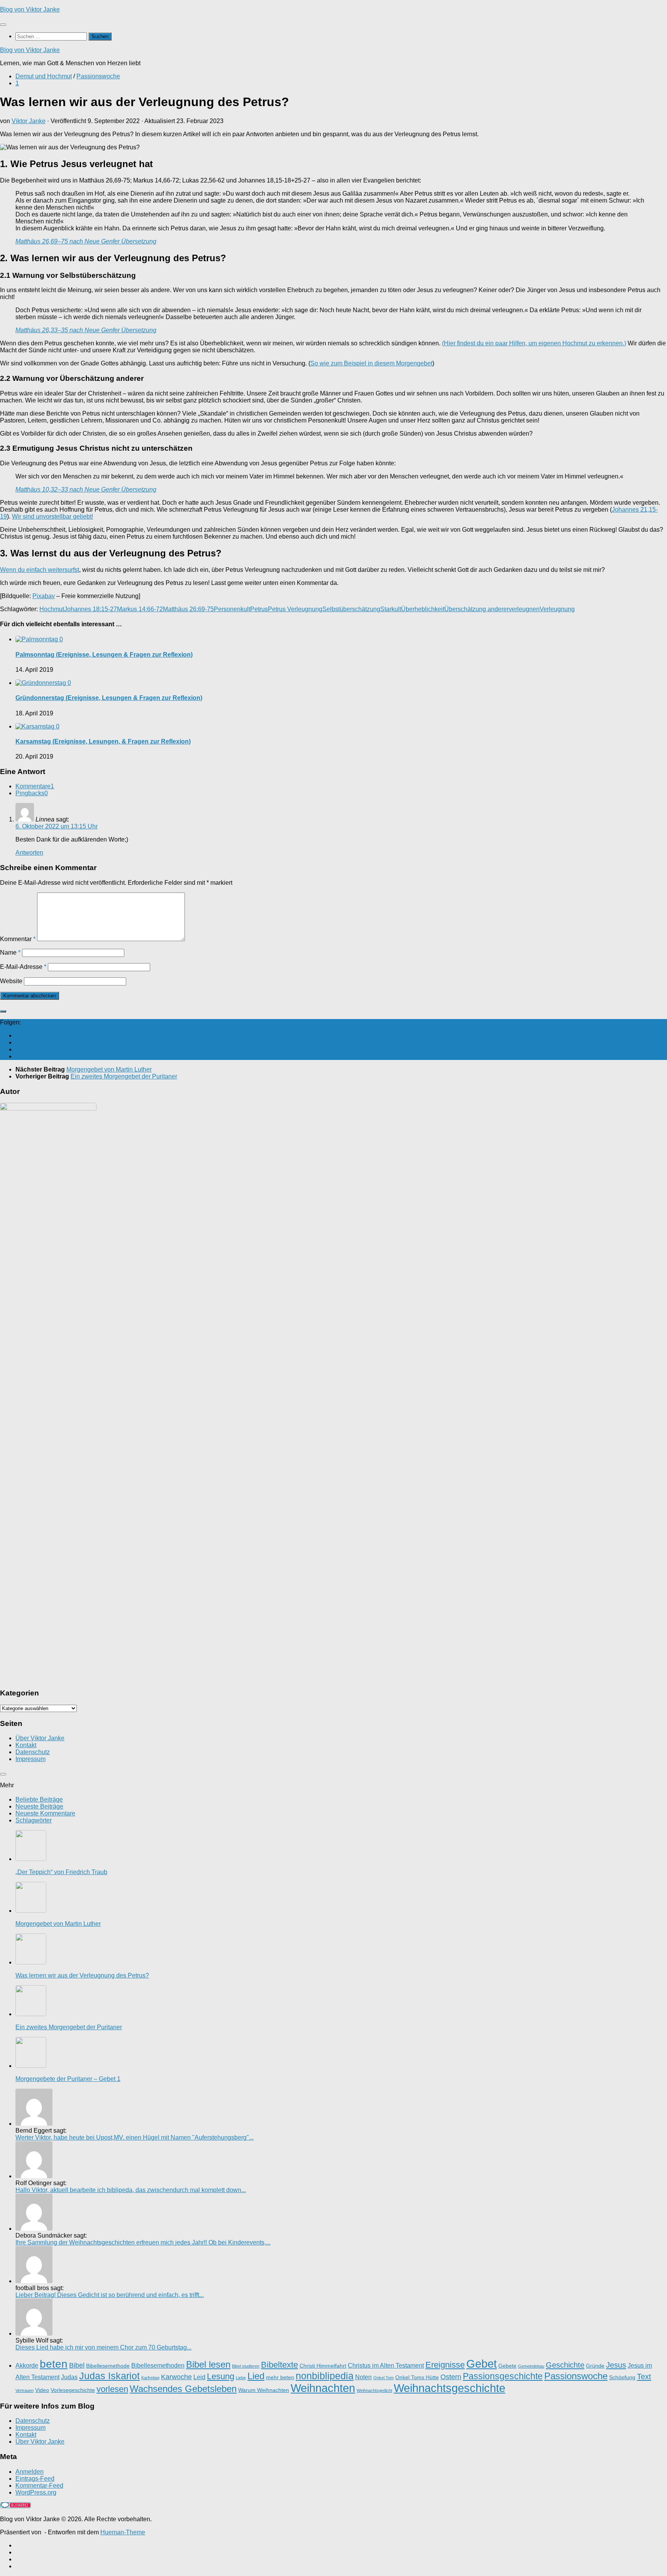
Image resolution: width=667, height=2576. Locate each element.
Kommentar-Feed (39, 2486)
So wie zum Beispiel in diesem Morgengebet (371, 363)
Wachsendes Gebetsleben (183, 2389)
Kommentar (18, 939)
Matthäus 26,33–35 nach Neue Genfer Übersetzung (86, 330)
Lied (256, 2376)
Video (42, 2390)
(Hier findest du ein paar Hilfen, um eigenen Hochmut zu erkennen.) (534, 343)
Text (644, 2377)
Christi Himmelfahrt (323, 2366)
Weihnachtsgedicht (374, 2390)
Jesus (616, 2365)
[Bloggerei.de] (15, 2506)
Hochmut (52, 609)
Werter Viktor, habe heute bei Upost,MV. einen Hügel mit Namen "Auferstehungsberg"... (135, 2137)
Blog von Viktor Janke (30, 9)
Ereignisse (445, 2365)
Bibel (77, 2365)
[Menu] (3, 25)
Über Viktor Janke (40, 1738)
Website (11, 981)
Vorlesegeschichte (73, 2390)
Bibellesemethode (108, 2366)
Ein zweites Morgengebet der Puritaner (69, 2027)
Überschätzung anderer (477, 609)
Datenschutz (33, 1752)
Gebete (507, 2366)
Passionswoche (98, 76)
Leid (199, 2377)
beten (54, 2364)
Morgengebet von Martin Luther (58, 1924)
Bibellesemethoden (158, 2365)
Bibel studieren (246, 2366)
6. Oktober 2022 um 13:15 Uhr (57, 826)
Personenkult (232, 609)
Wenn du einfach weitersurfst (40, 570)
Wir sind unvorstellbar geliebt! (52, 516)
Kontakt (26, 1745)
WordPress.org (36, 2492)
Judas (69, 2377)
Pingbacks (32, 793)
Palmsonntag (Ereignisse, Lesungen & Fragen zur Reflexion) (104, 655)
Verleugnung (557, 609)
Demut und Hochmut (44, 76)
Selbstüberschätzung (351, 609)
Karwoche (176, 2377)
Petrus (259, 609)
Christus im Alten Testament (386, 2365)
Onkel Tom (383, 2378)
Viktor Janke (29, 121)
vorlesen (112, 2389)
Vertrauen (25, 2390)
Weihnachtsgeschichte (449, 2388)
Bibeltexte (279, 2365)
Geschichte (565, 2365)
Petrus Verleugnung (295, 609)
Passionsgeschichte (503, 2376)
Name (10, 952)
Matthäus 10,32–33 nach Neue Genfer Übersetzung (86, 489)
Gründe (595, 2366)
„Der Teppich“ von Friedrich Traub (61, 1872)
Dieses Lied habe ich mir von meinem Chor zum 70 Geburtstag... (103, 2347)
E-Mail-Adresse (23, 967)
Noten (363, 2377)
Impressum (30, 1759)
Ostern (451, 2377)
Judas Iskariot (109, 2376)
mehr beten (280, 2377)
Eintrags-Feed (35, 2479)
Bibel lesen (208, 2364)
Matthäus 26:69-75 (188, 609)
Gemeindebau (531, 2366)
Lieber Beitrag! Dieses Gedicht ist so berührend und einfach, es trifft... (110, 2295)
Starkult (391, 609)
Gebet (482, 2364)
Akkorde (27, 2365)
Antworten (29, 853)
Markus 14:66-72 (140, 609)
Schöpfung (622, 2377)
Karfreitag (150, 2378)
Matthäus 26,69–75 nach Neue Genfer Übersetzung (86, 241)
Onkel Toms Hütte (417, 2377)
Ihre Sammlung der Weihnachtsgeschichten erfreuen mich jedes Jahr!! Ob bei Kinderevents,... (143, 2242)
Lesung (221, 2376)
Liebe (241, 2378)
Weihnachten (323, 2388)
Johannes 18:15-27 (91, 609)
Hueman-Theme (123, 2532)
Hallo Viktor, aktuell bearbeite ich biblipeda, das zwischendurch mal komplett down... (131, 2190)
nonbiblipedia (325, 2376)
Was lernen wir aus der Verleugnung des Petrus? (82, 1975)
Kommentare (35, 786)
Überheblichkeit (423, 609)
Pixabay (44, 596)
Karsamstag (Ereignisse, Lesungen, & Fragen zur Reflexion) (103, 741)
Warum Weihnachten (264, 2390)
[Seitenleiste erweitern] (3, 1011)
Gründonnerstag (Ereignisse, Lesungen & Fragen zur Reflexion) (109, 698)
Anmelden (30, 2472)
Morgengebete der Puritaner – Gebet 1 (68, 2079)
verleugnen (524, 609)
